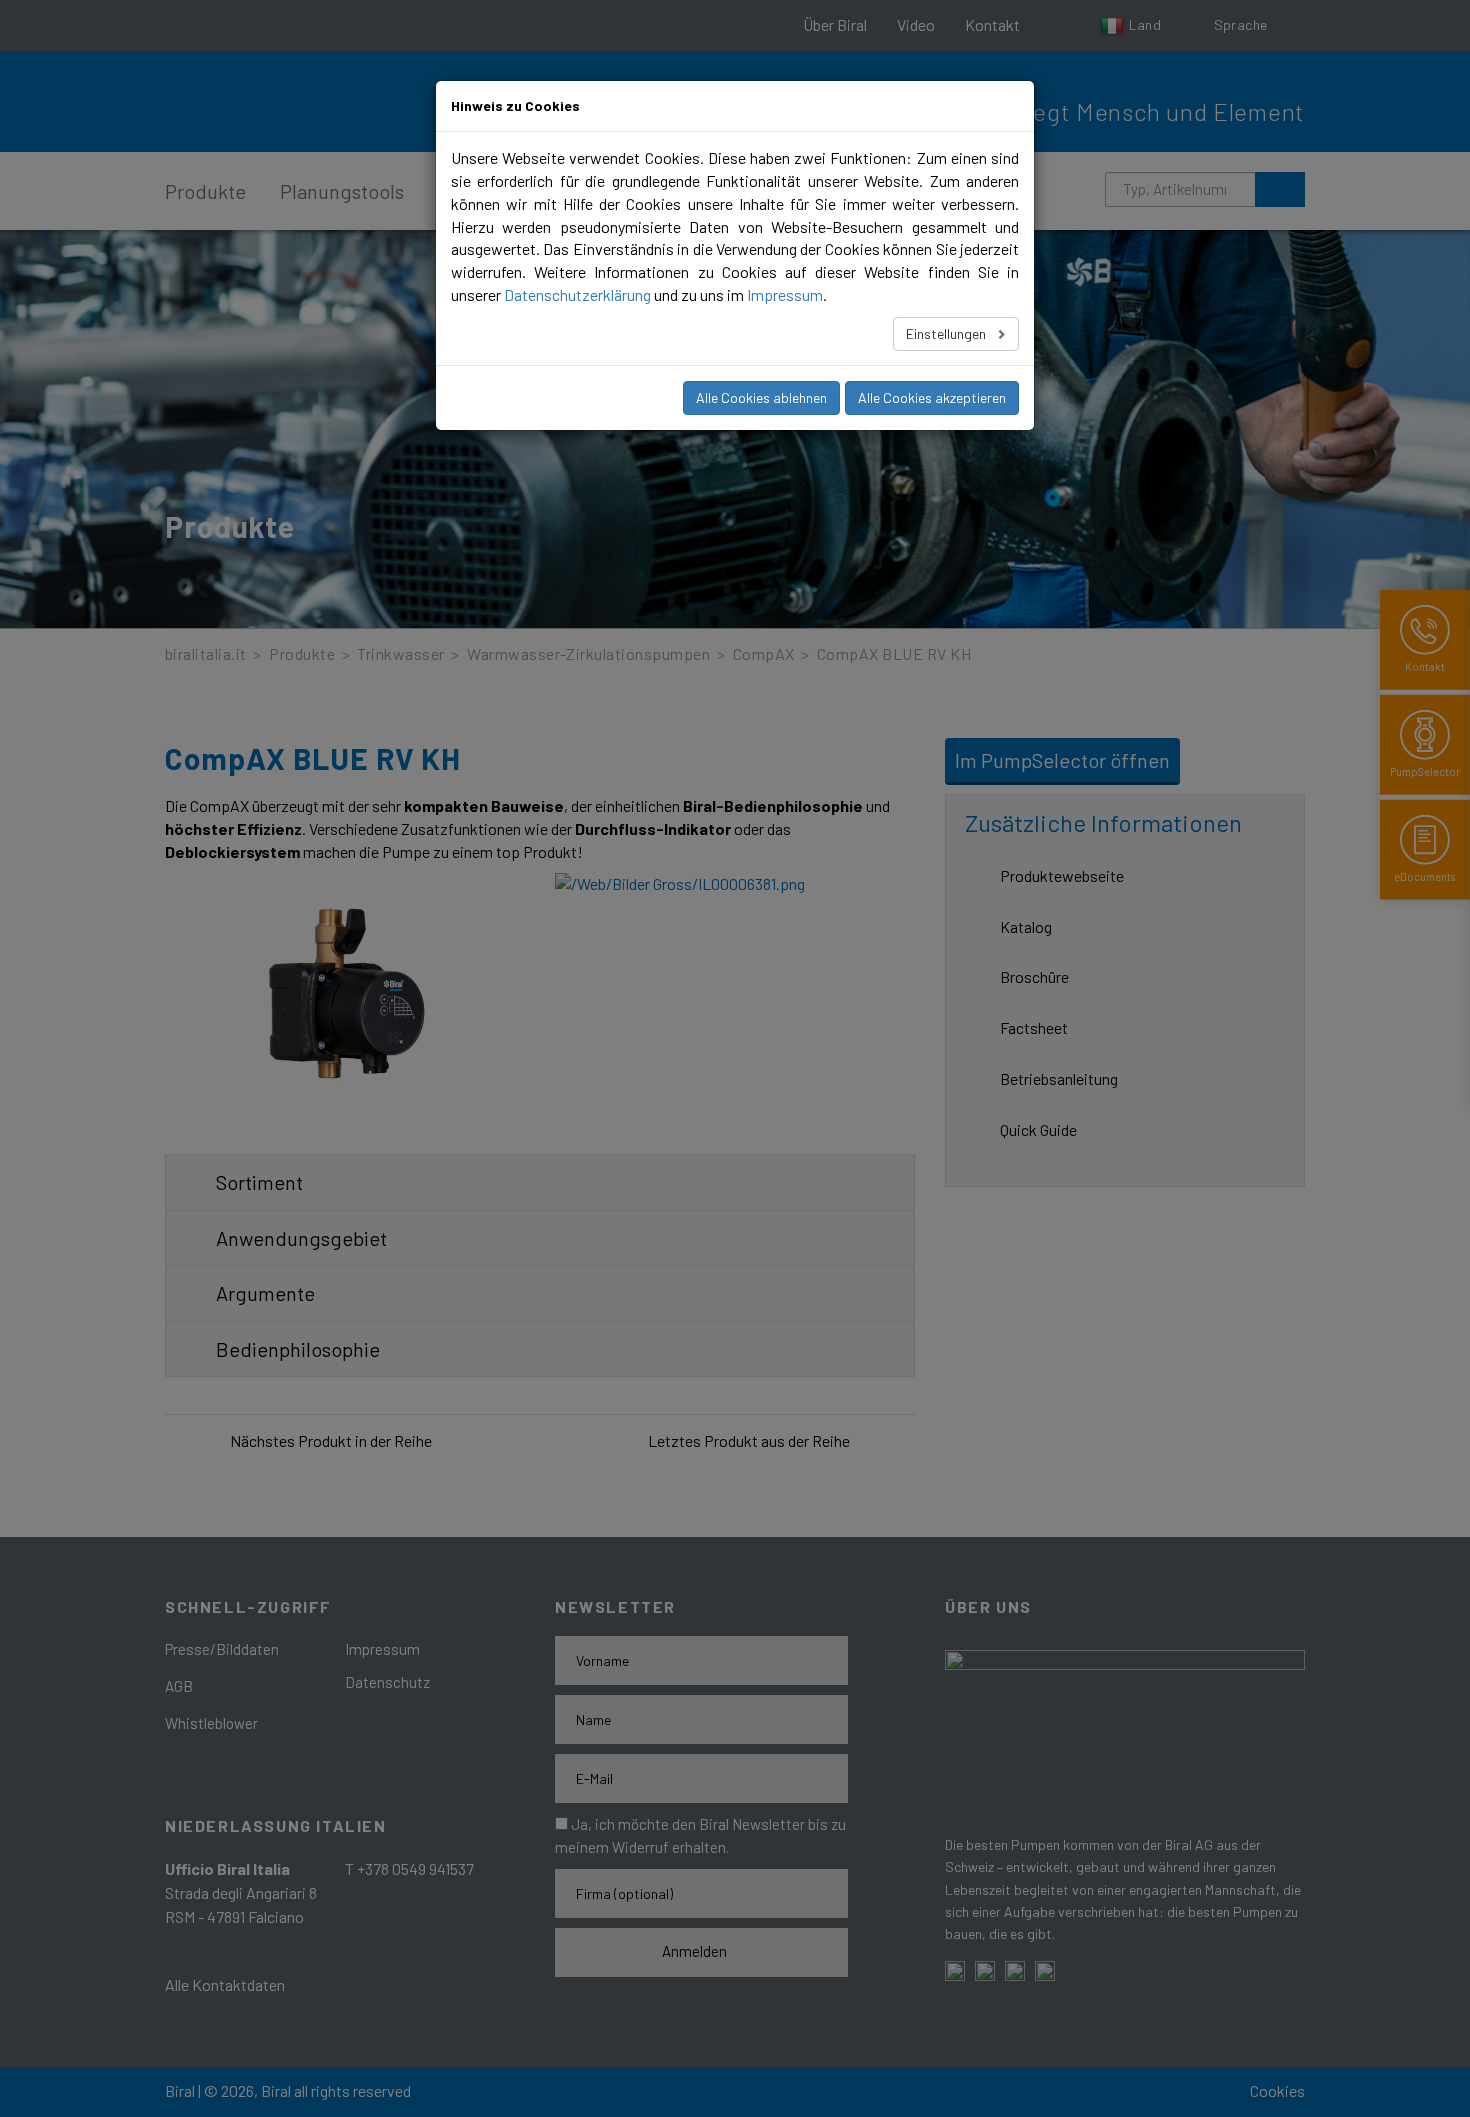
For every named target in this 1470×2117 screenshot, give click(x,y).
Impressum (785, 294)
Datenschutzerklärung (577, 294)
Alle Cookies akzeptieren (932, 397)
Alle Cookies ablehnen (761, 397)
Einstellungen (947, 333)
